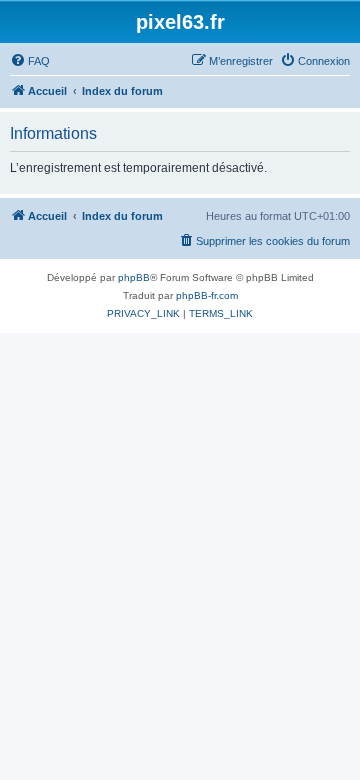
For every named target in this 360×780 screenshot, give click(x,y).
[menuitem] (30, 61)
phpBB (134, 277)
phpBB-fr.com (207, 295)
